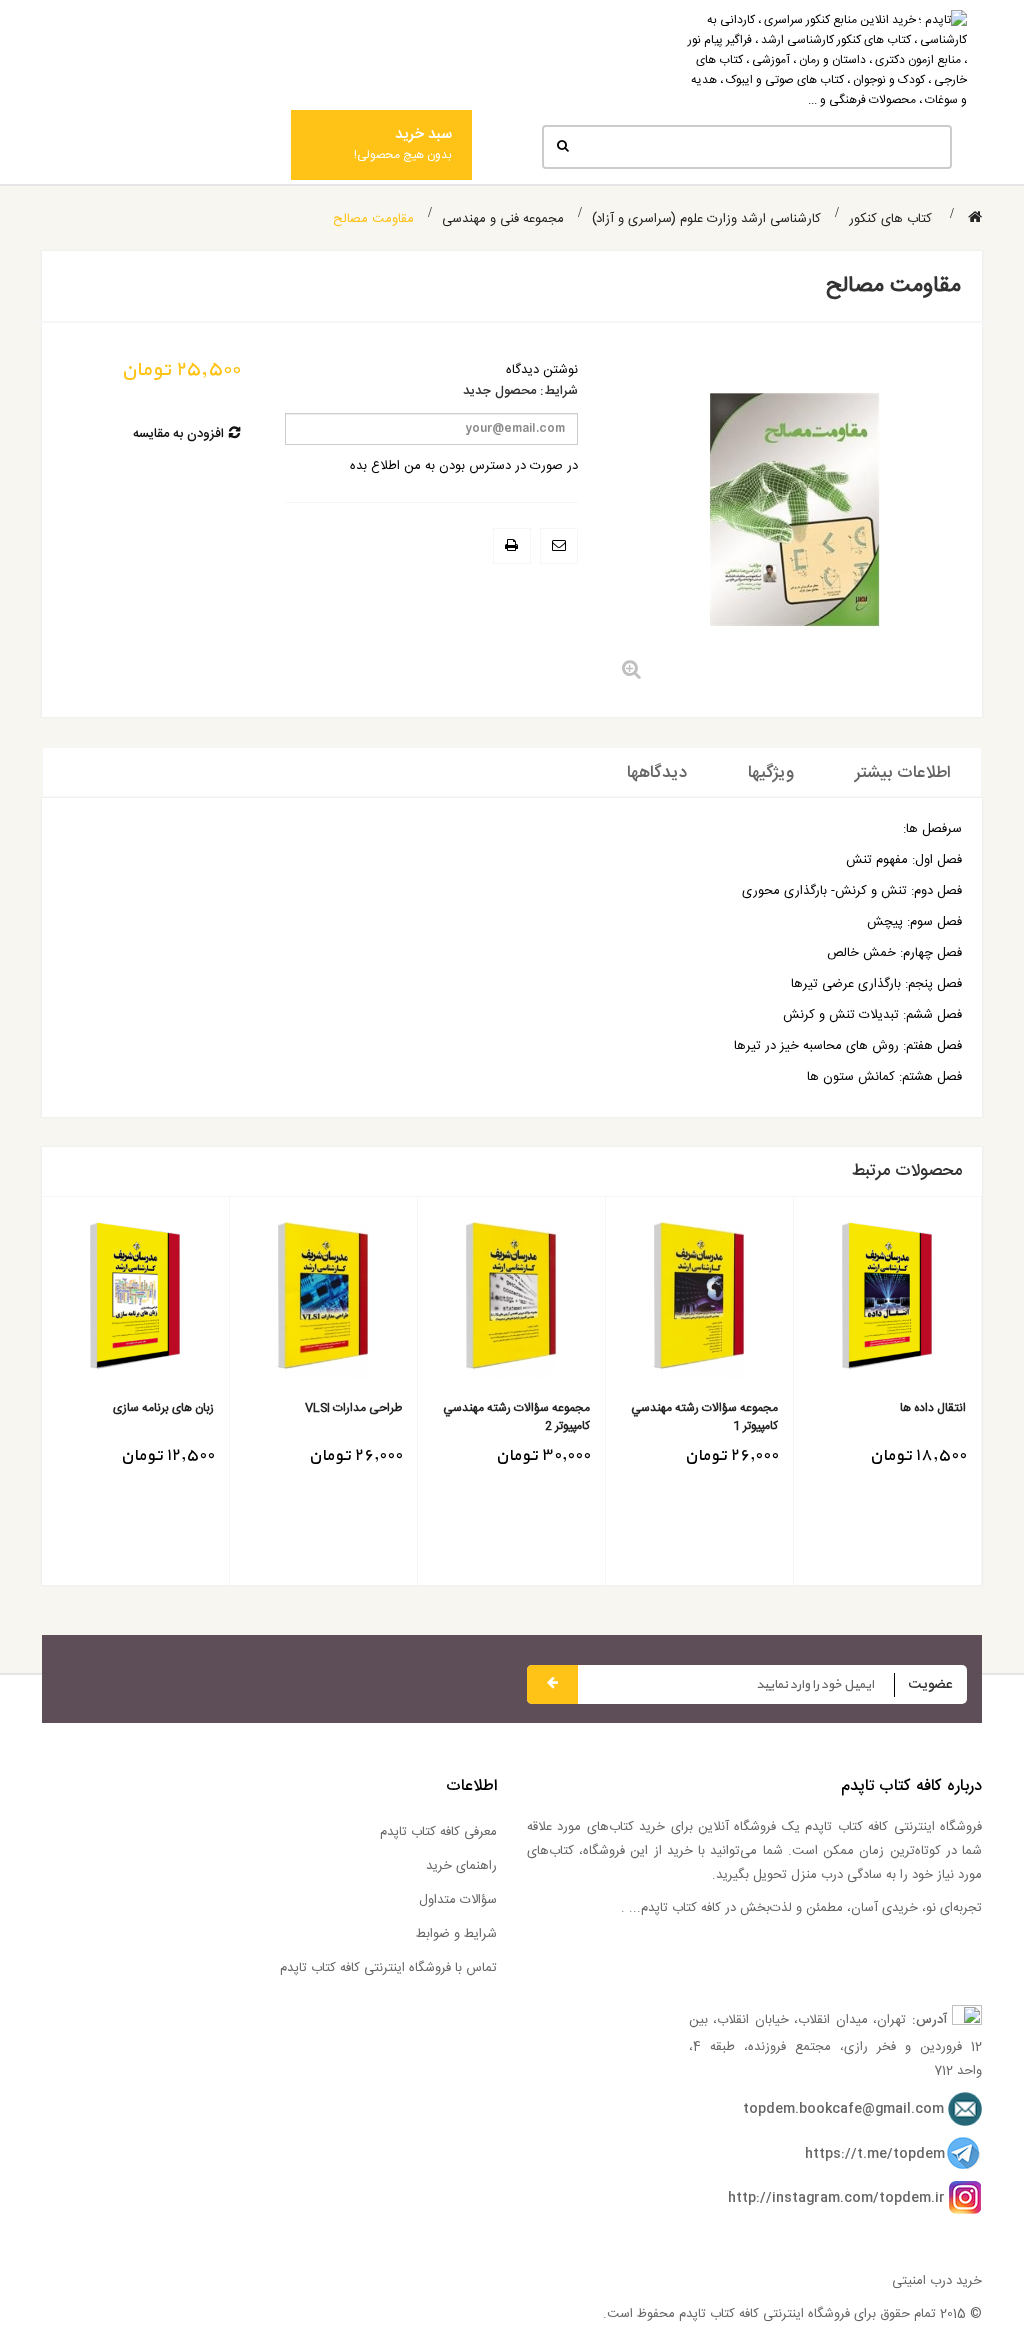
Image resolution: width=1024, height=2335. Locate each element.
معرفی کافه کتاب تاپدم (438, 1832)
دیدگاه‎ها (657, 773)
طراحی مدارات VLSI (353, 1408)
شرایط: (559, 391)
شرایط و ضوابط (456, 1934)
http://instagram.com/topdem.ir (836, 2198)
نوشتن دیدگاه (542, 370)
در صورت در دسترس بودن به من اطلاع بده (464, 466)
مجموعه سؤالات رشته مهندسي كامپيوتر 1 (704, 1417)
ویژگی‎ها (771, 773)
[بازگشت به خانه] (975, 218)
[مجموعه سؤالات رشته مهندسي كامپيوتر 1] (699, 1301)
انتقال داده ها (933, 1408)
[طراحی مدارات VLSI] (323, 1301)
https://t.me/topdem (875, 2154)
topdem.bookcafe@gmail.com (843, 2109)
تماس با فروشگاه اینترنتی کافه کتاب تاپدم (388, 1968)
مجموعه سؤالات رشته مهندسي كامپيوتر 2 (516, 1417)
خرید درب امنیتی (937, 2281)
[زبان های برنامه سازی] (135, 1301)
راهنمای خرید (461, 1866)
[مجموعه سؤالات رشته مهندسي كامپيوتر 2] (511, 1301)
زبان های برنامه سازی (163, 1408)
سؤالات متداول (458, 1900)
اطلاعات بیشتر (903, 773)
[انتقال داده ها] (887, 1301)
